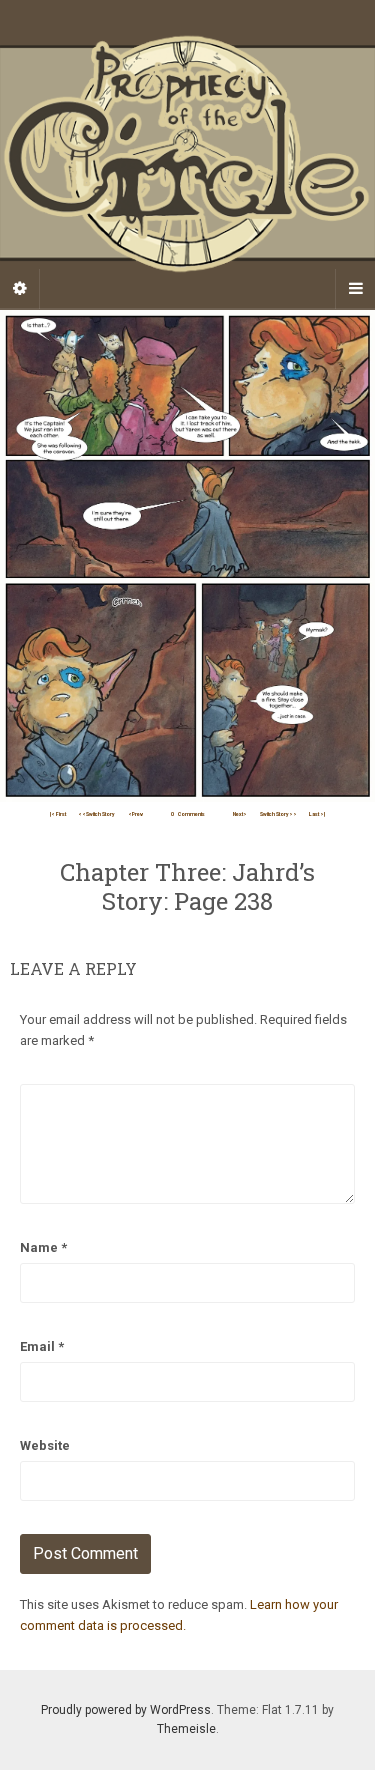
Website (45, 1445)
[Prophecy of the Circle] (187, 154)
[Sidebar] (20, 289)
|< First (58, 814)
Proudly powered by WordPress (126, 1710)
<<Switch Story (96, 814)
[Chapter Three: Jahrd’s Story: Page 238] (187, 554)
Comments (188, 814)
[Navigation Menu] (355, 289)
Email (42, 1346)
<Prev (135, 814)
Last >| (317, 814)
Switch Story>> (278, 814)
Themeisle (186, 1729)
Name (43, 1247)
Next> (240, 814)
